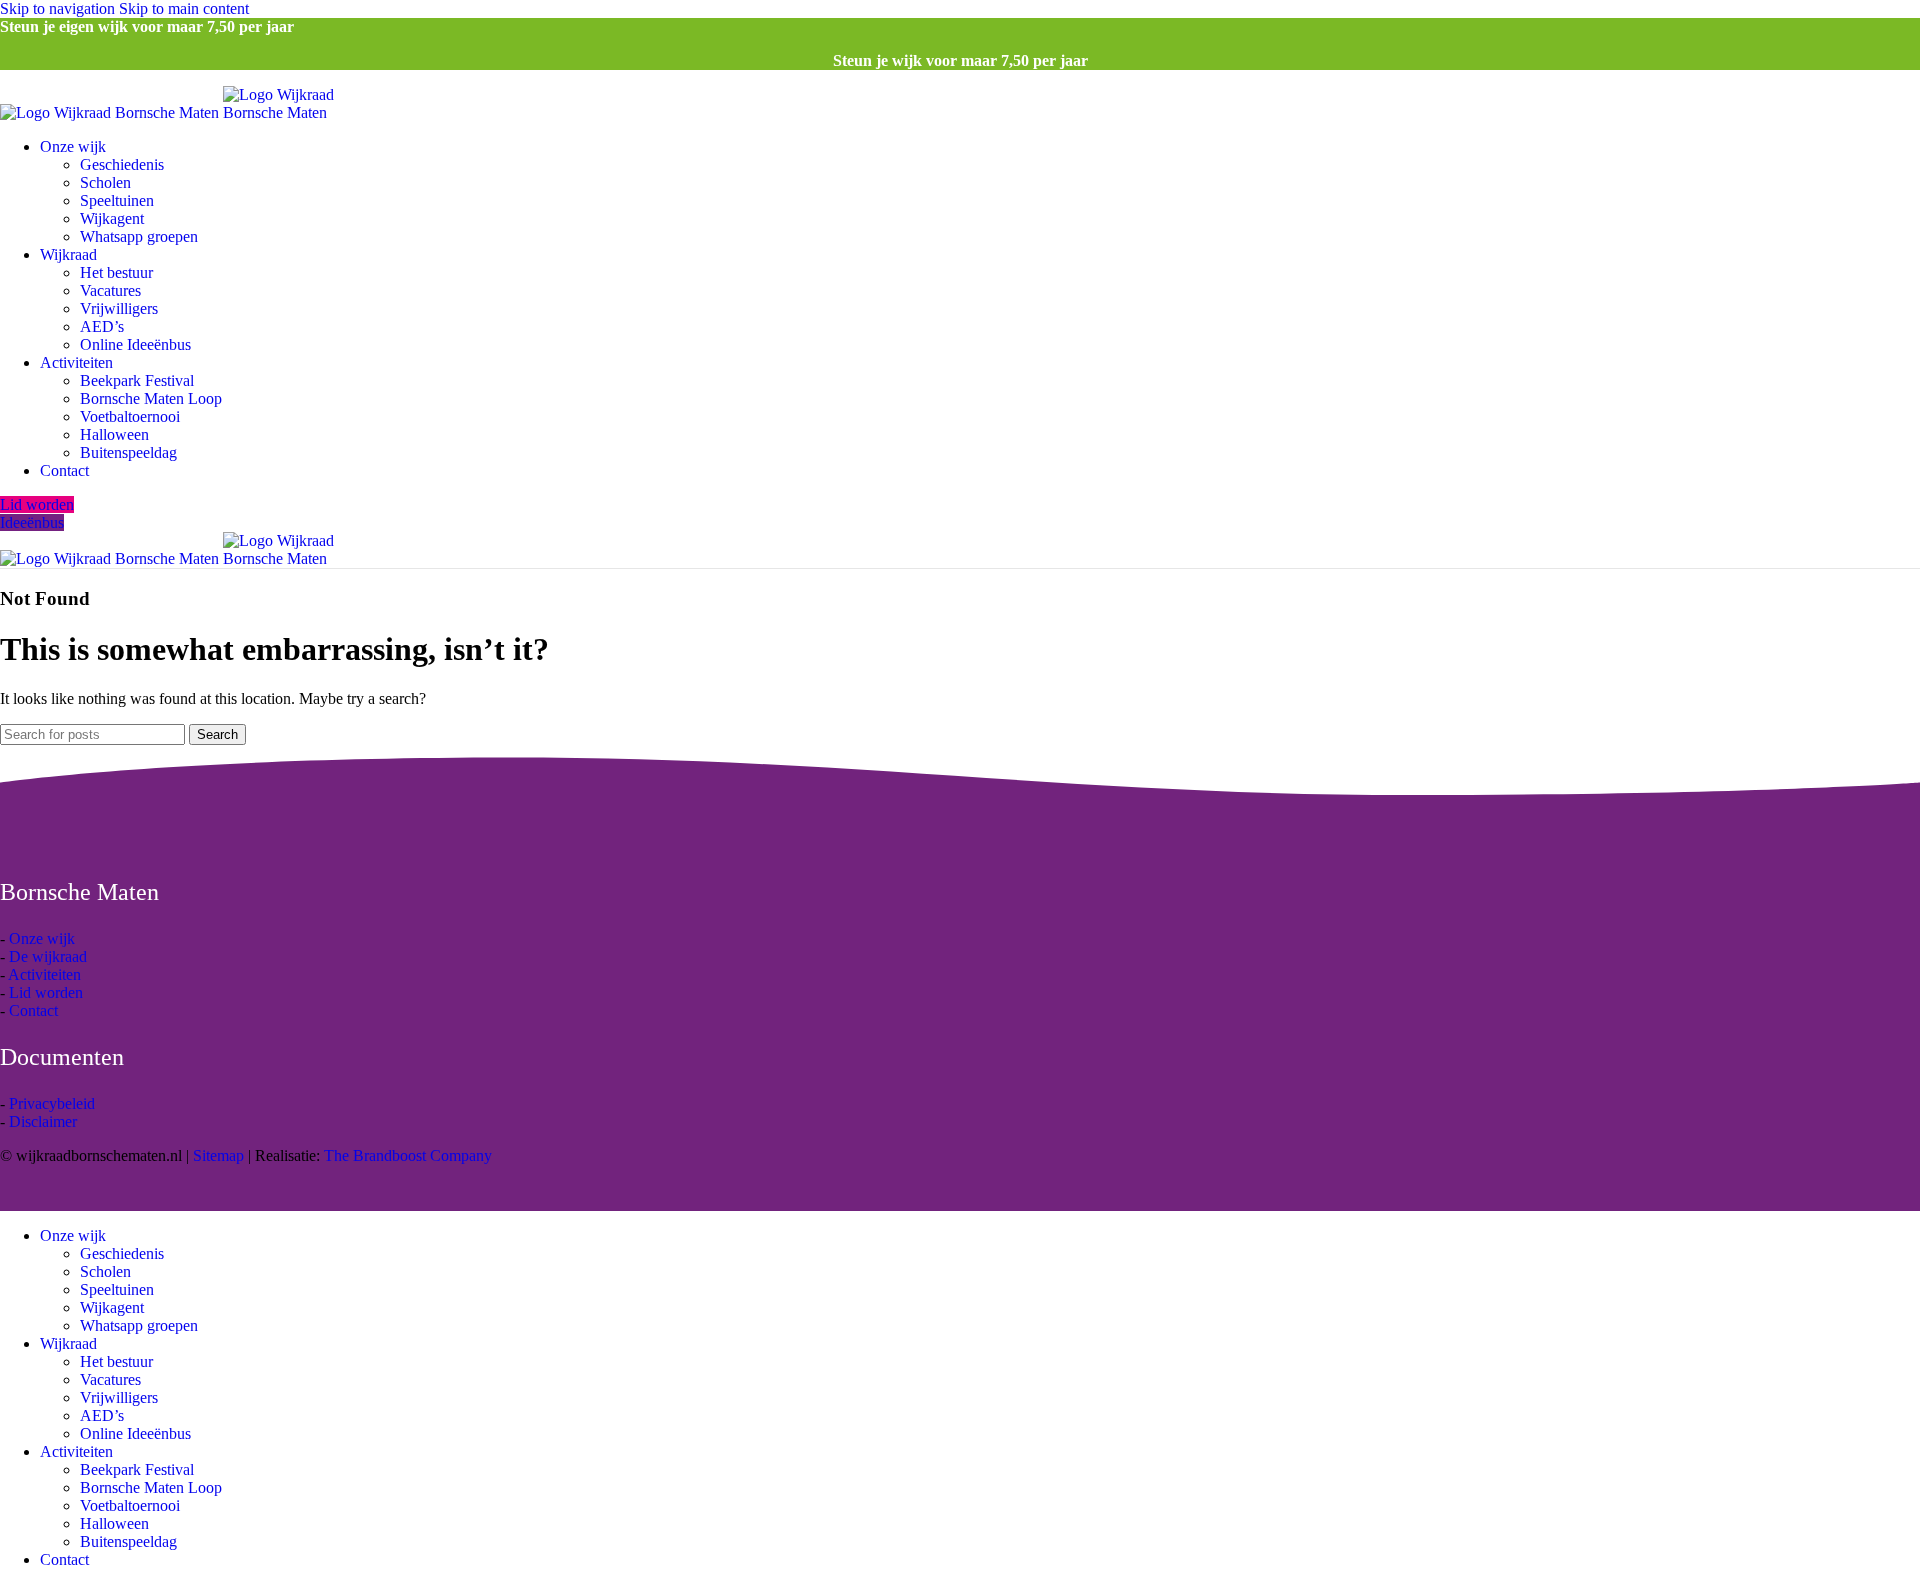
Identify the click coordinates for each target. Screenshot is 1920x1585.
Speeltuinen (117, 200)
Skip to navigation (59, 8)
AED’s (102, 326)
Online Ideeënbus (135, 344)
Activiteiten (44, 974)
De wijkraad (48, 956)
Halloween (114, 434)
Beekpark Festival (137, 380)
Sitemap (218, 1155)
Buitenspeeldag (128, 452)
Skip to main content (184, 8)
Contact (33, 1010)
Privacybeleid (52, 1103)
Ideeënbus (32, 522)
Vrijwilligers (119, 308)
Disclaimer (43, 1121)
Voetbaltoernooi (130, 416)
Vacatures (110, 290)
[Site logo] (111, 112)
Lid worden (37, 504)
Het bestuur (116, 272)
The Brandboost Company (408, 1155)
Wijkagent (112, 218)
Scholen (105, 182)
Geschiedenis (122, 164)
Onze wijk (42, 938)
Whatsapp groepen (139, 236)
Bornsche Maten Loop (151, 398)
